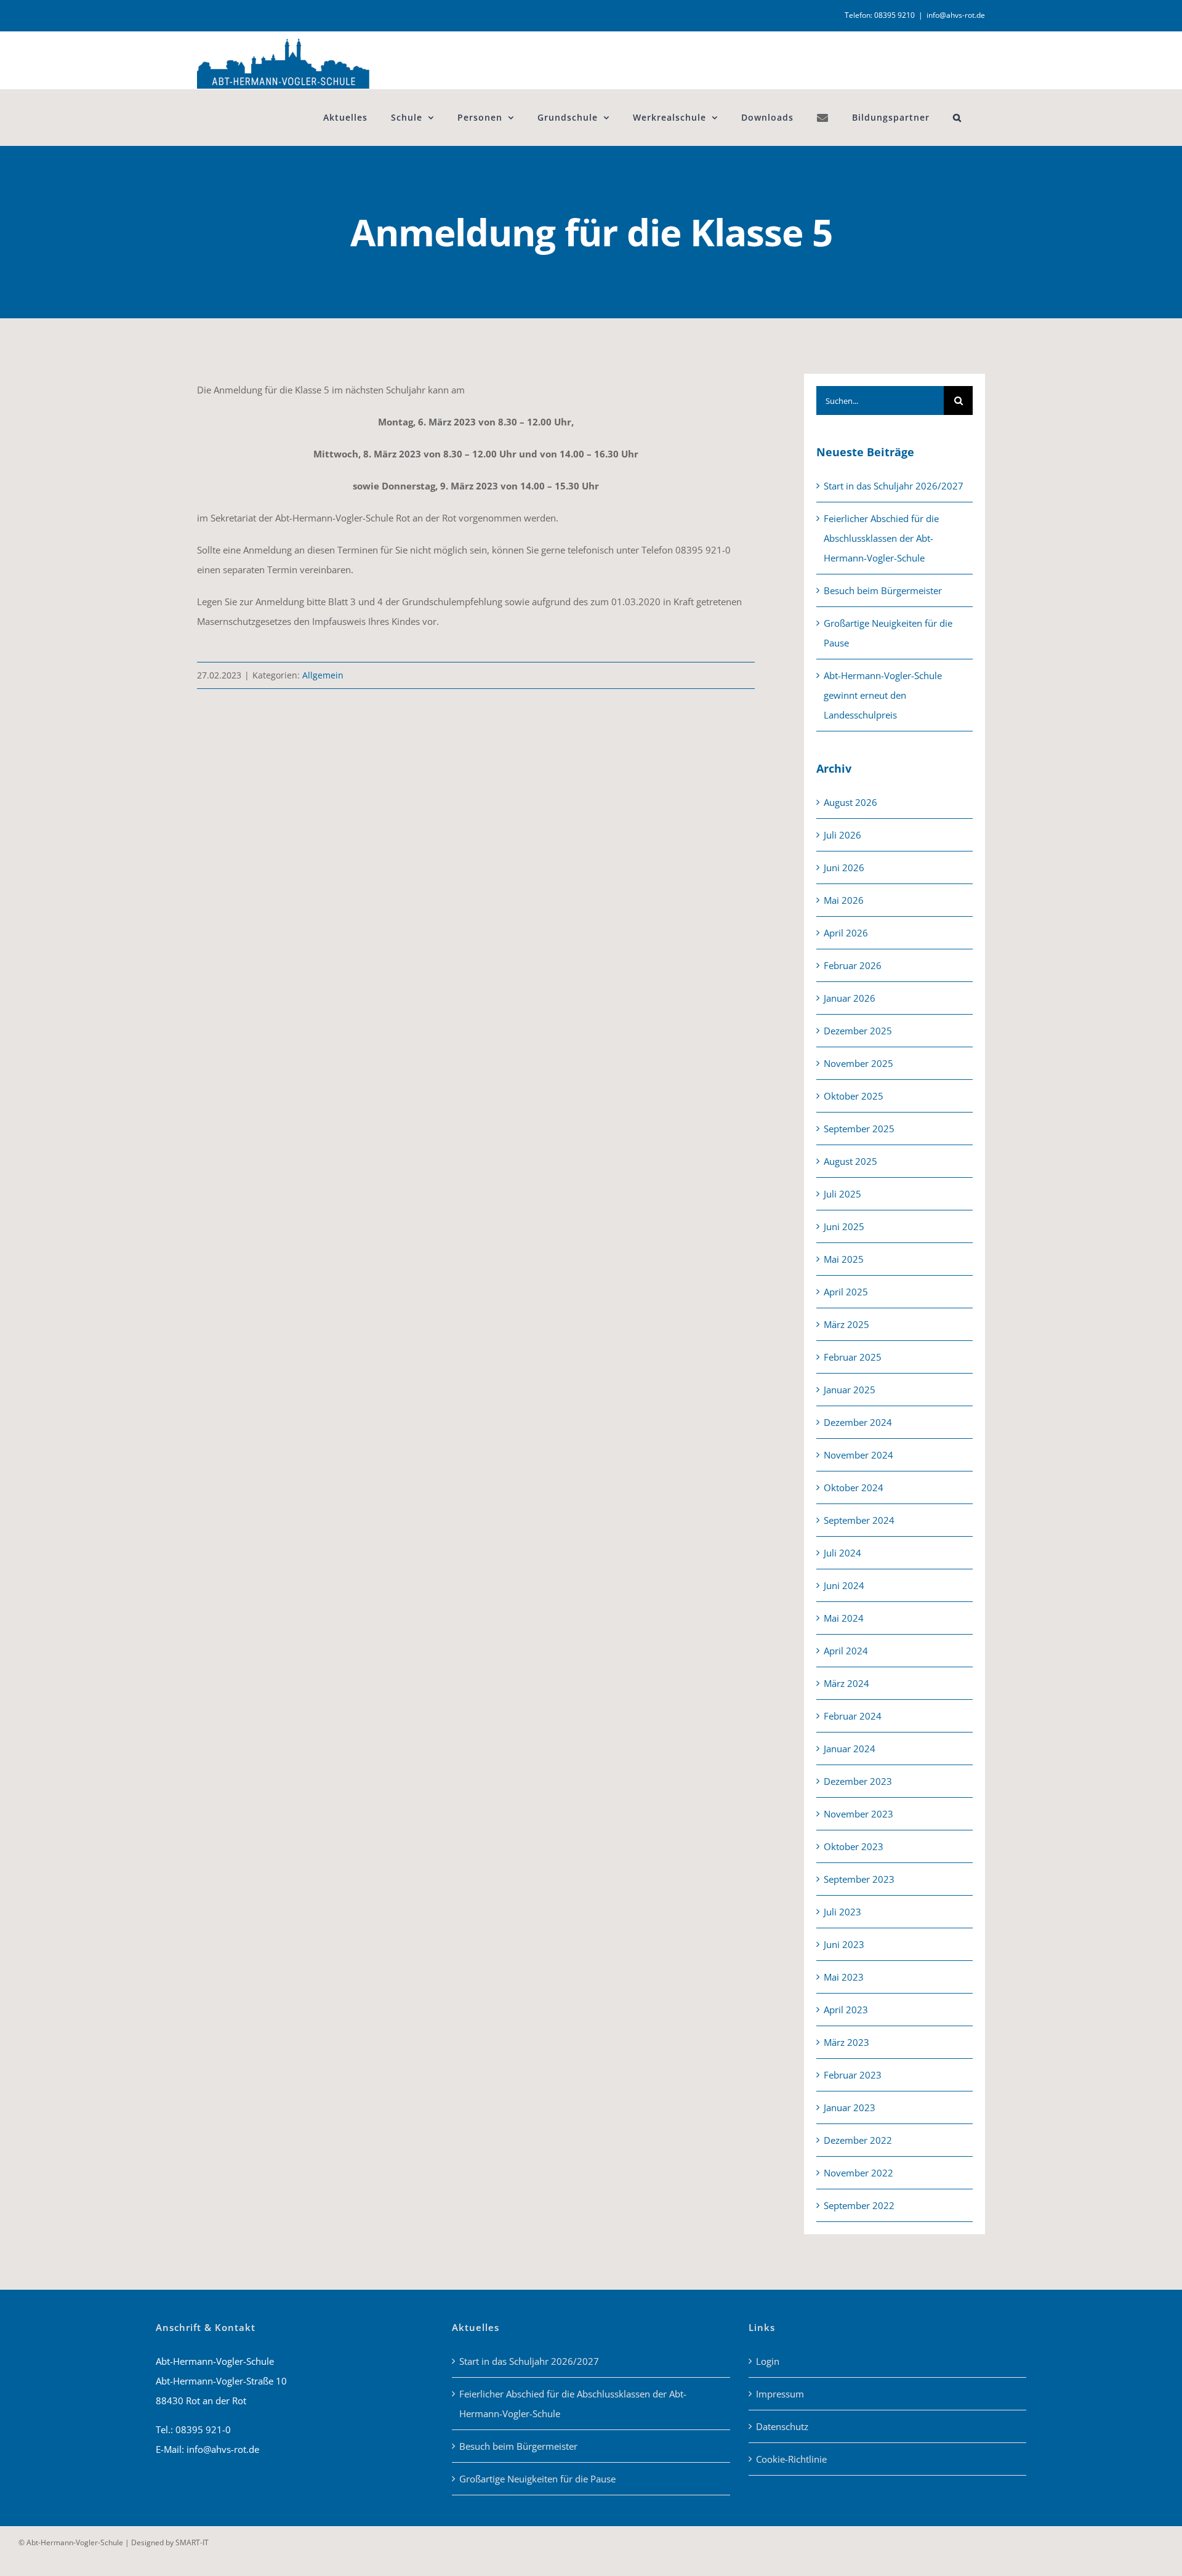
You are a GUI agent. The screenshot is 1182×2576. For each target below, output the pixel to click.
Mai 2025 (844, 1259)
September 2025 (859, 1129)
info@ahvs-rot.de (956, 15)
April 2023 (846, 2010)
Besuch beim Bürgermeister (883, 590)
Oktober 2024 (854, 1487)
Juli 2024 (842, 1553)
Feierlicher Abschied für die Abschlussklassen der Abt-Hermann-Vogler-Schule (881, 538)
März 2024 (846, 1683)
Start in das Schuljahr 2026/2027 (894, 486)
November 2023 (858, 1814)
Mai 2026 (844, 900)
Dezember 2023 (858, 1781)
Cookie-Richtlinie (791, 2459)
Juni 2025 (844, 1226)
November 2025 (858, 1063)
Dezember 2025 (858, 1031)
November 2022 (858, 2173)
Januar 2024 (850, 1749)
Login (768, 2361)
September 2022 (859, 2205)
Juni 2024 (844, 1585)
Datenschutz (782, 2426)
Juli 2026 (842, 835)
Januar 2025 (850, 1390)
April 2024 (846, 1651)
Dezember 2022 (858, 2140)
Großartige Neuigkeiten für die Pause (537, 2479)
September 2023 (859, 1879)
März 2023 (846, 2042)
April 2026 (846, 933)
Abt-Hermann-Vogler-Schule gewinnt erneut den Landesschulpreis (883, 695)
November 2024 (858, 1455)
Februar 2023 (853, 2075)
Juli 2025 (842, 1194)
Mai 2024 (844, 1618)
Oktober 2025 (854, 1096)
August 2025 (850, 1161)
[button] (957, 117)
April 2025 (846, 1292)
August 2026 (850, 802)
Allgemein (323, 675)
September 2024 (859, 1520)
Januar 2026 (850, 998)
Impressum (780, 2394)
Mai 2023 (844, 1977)
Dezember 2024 (858, 1422)
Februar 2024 (853, 1716)
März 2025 (846, 1324)
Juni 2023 (844, 1944)
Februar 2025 (853, 1357)
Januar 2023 (850, 2107)
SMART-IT (192, 2542)
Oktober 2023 (854, 1846)
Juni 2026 (844, 867)
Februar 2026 (853, 965)
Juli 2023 (842, 1912)
